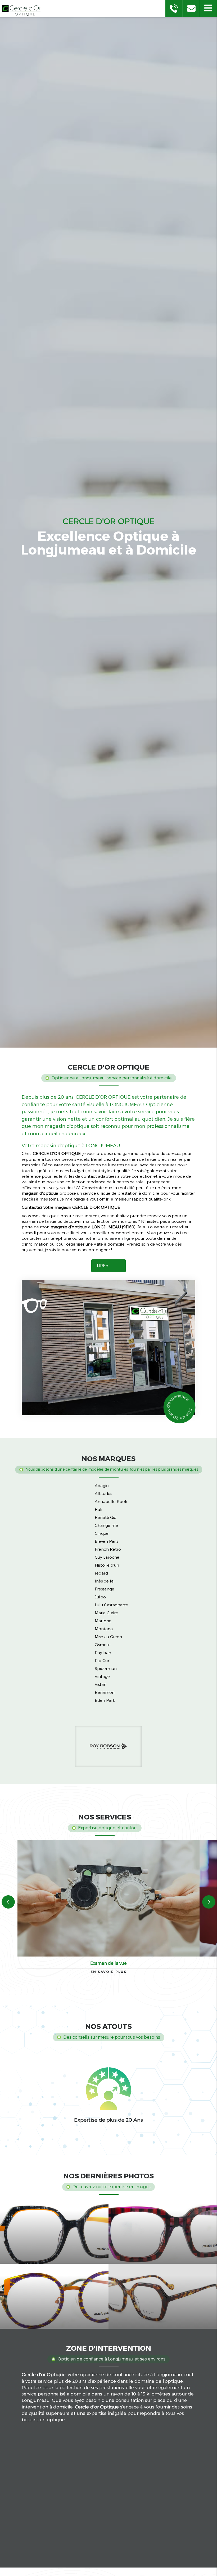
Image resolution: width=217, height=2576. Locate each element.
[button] (208, 9)
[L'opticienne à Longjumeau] (108, 1348)
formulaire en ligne (115, 1238)
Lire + (103, 1266)
